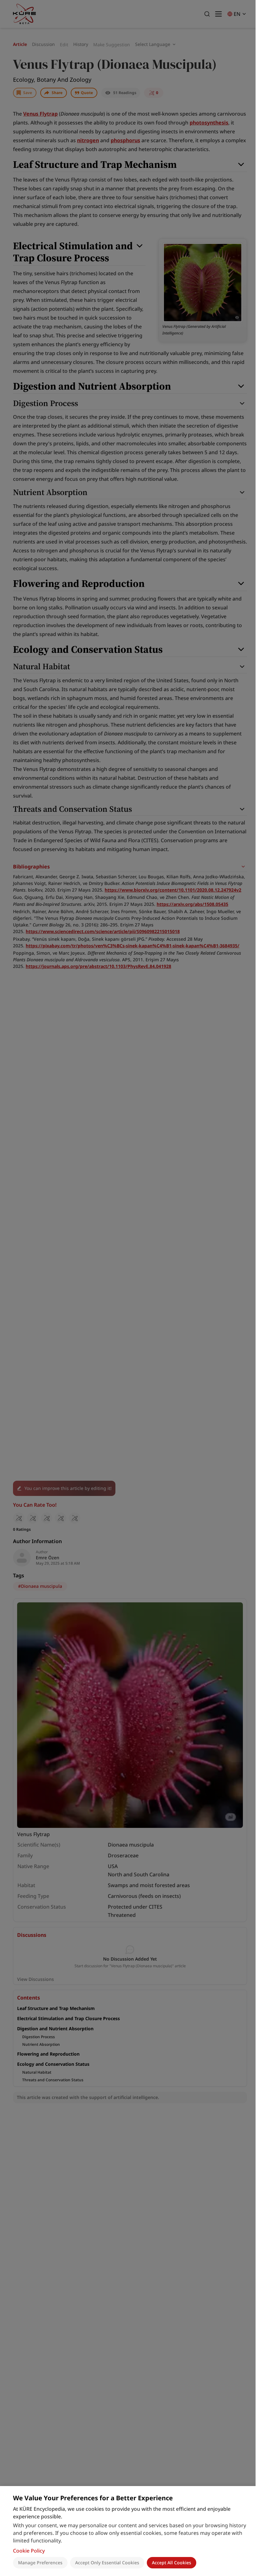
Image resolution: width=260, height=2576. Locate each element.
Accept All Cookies (172, 2563)
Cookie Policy (29, 2551)
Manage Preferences (40, 2563)
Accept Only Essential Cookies (107, 2563)
